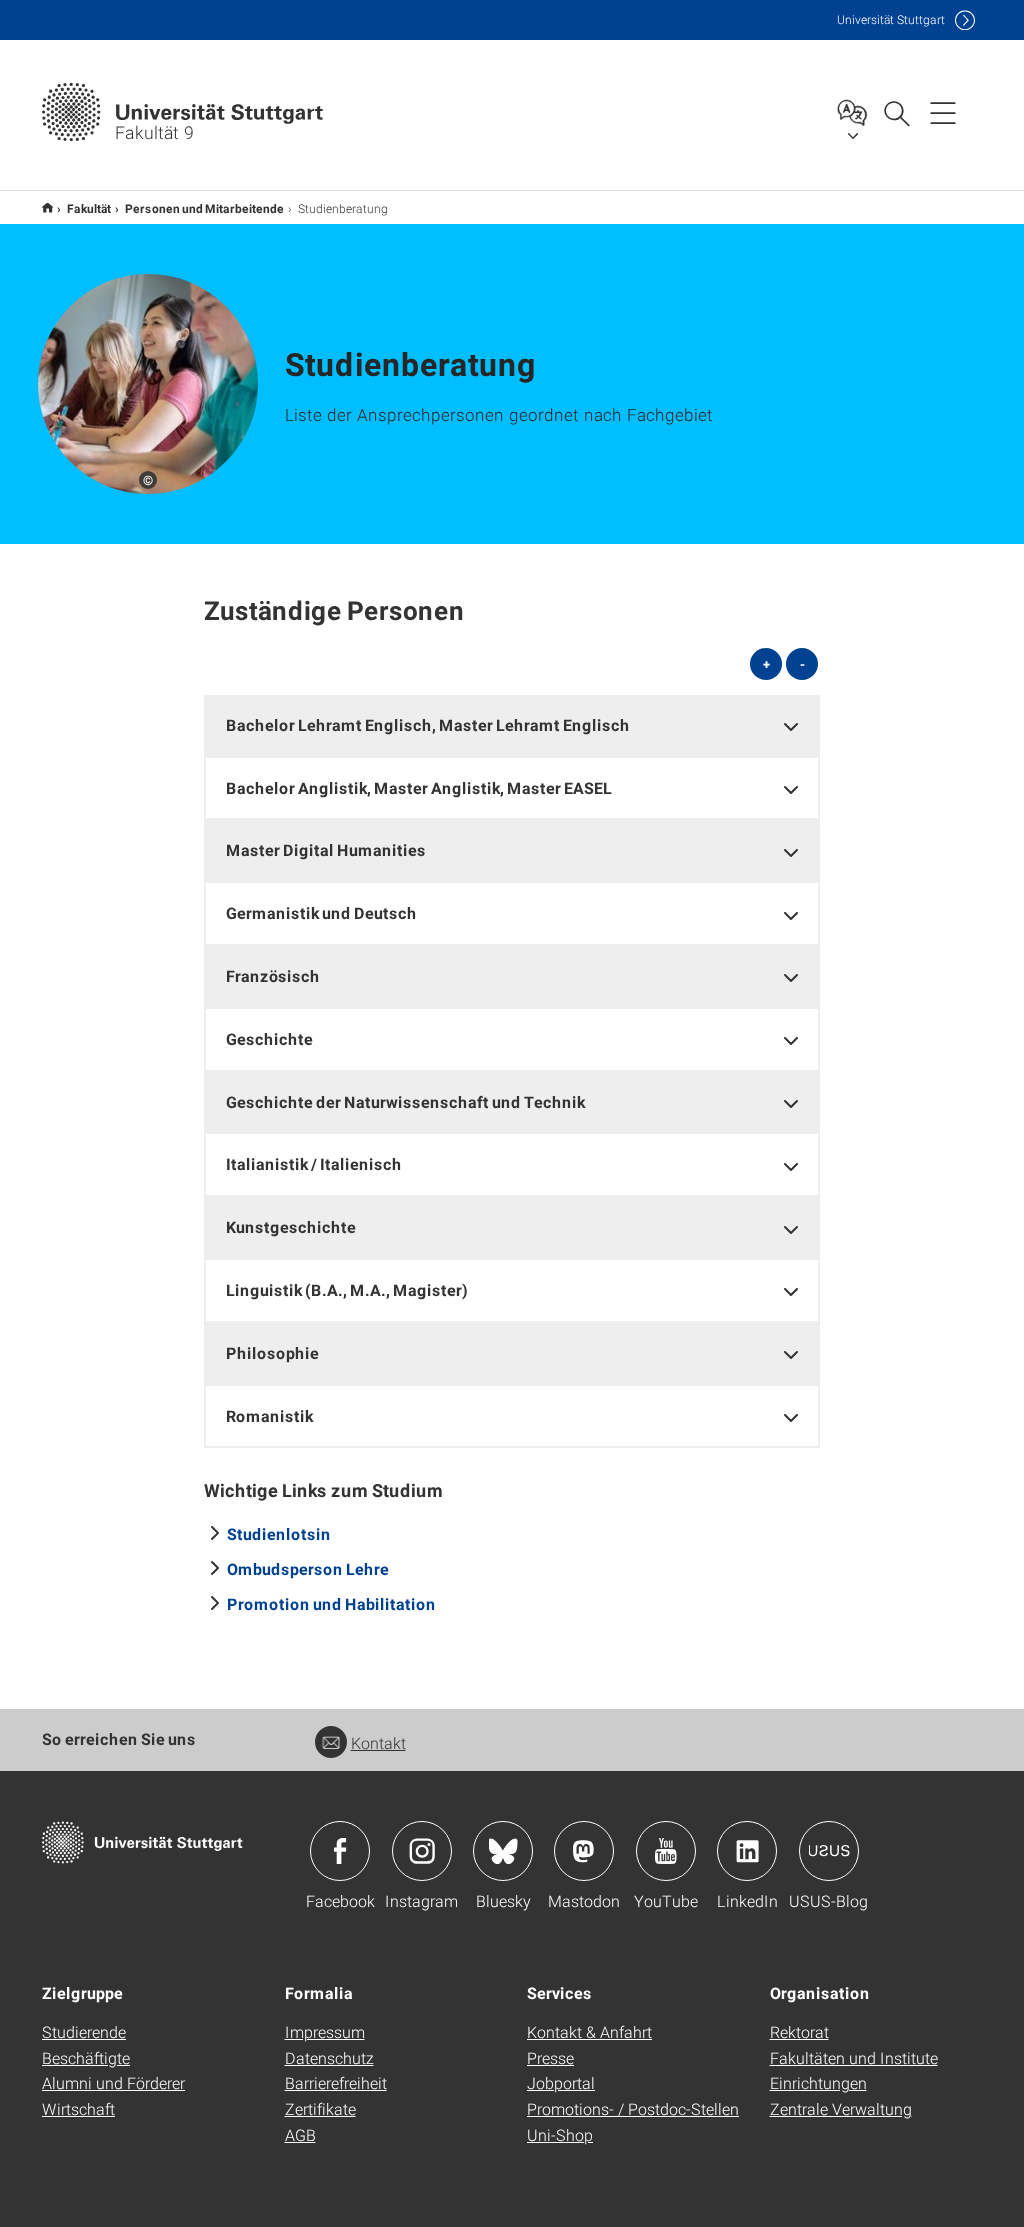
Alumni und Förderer (113, 2082)
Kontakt (378, 1742)
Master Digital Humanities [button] (326, 849)
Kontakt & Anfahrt (589, 2031)
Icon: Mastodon (584, 1851)
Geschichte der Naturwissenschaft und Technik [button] (405, 1101)
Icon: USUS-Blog (829, 1851)
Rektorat (799, 2031)
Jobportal (561, 2082)
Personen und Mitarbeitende (204, 208)
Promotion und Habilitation (331, 1603)
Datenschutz (329, 2057)
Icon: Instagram (422, 1851)
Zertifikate (320, 2108)
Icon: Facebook (340, 1851)
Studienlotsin (279, 1533)
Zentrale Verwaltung (841, 2108)
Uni (891, 19)
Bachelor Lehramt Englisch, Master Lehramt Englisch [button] (428, 724)
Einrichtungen (818, 2082)
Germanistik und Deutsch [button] (321, 912)
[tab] (512, 725)
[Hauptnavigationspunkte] (943, 112)
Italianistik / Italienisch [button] (314, 1163)
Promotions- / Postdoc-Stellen (633, 2108)
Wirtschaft (78, 2108)
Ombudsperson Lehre (308, 1568)
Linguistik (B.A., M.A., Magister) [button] (347, 1289)
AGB (300, 2134)
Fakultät (89, 208)
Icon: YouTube (666, 1851)
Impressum (325, 2031)
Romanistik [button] (269, 1415)
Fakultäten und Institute (854, 2057)
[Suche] (896, 112)
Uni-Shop (560, 2134)
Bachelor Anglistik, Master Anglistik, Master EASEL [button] (419, 787)
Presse (550, 2057)
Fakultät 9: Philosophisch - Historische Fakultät (47, 207)
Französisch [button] (273, 975)
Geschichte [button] (269, 1038)
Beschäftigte (86, 2057)
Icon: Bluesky (503, 1851)
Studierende (84, 2031)
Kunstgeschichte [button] (291, 1226)
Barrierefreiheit (336, 2082)
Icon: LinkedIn (747, 1851)
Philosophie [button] (272, 1352)
